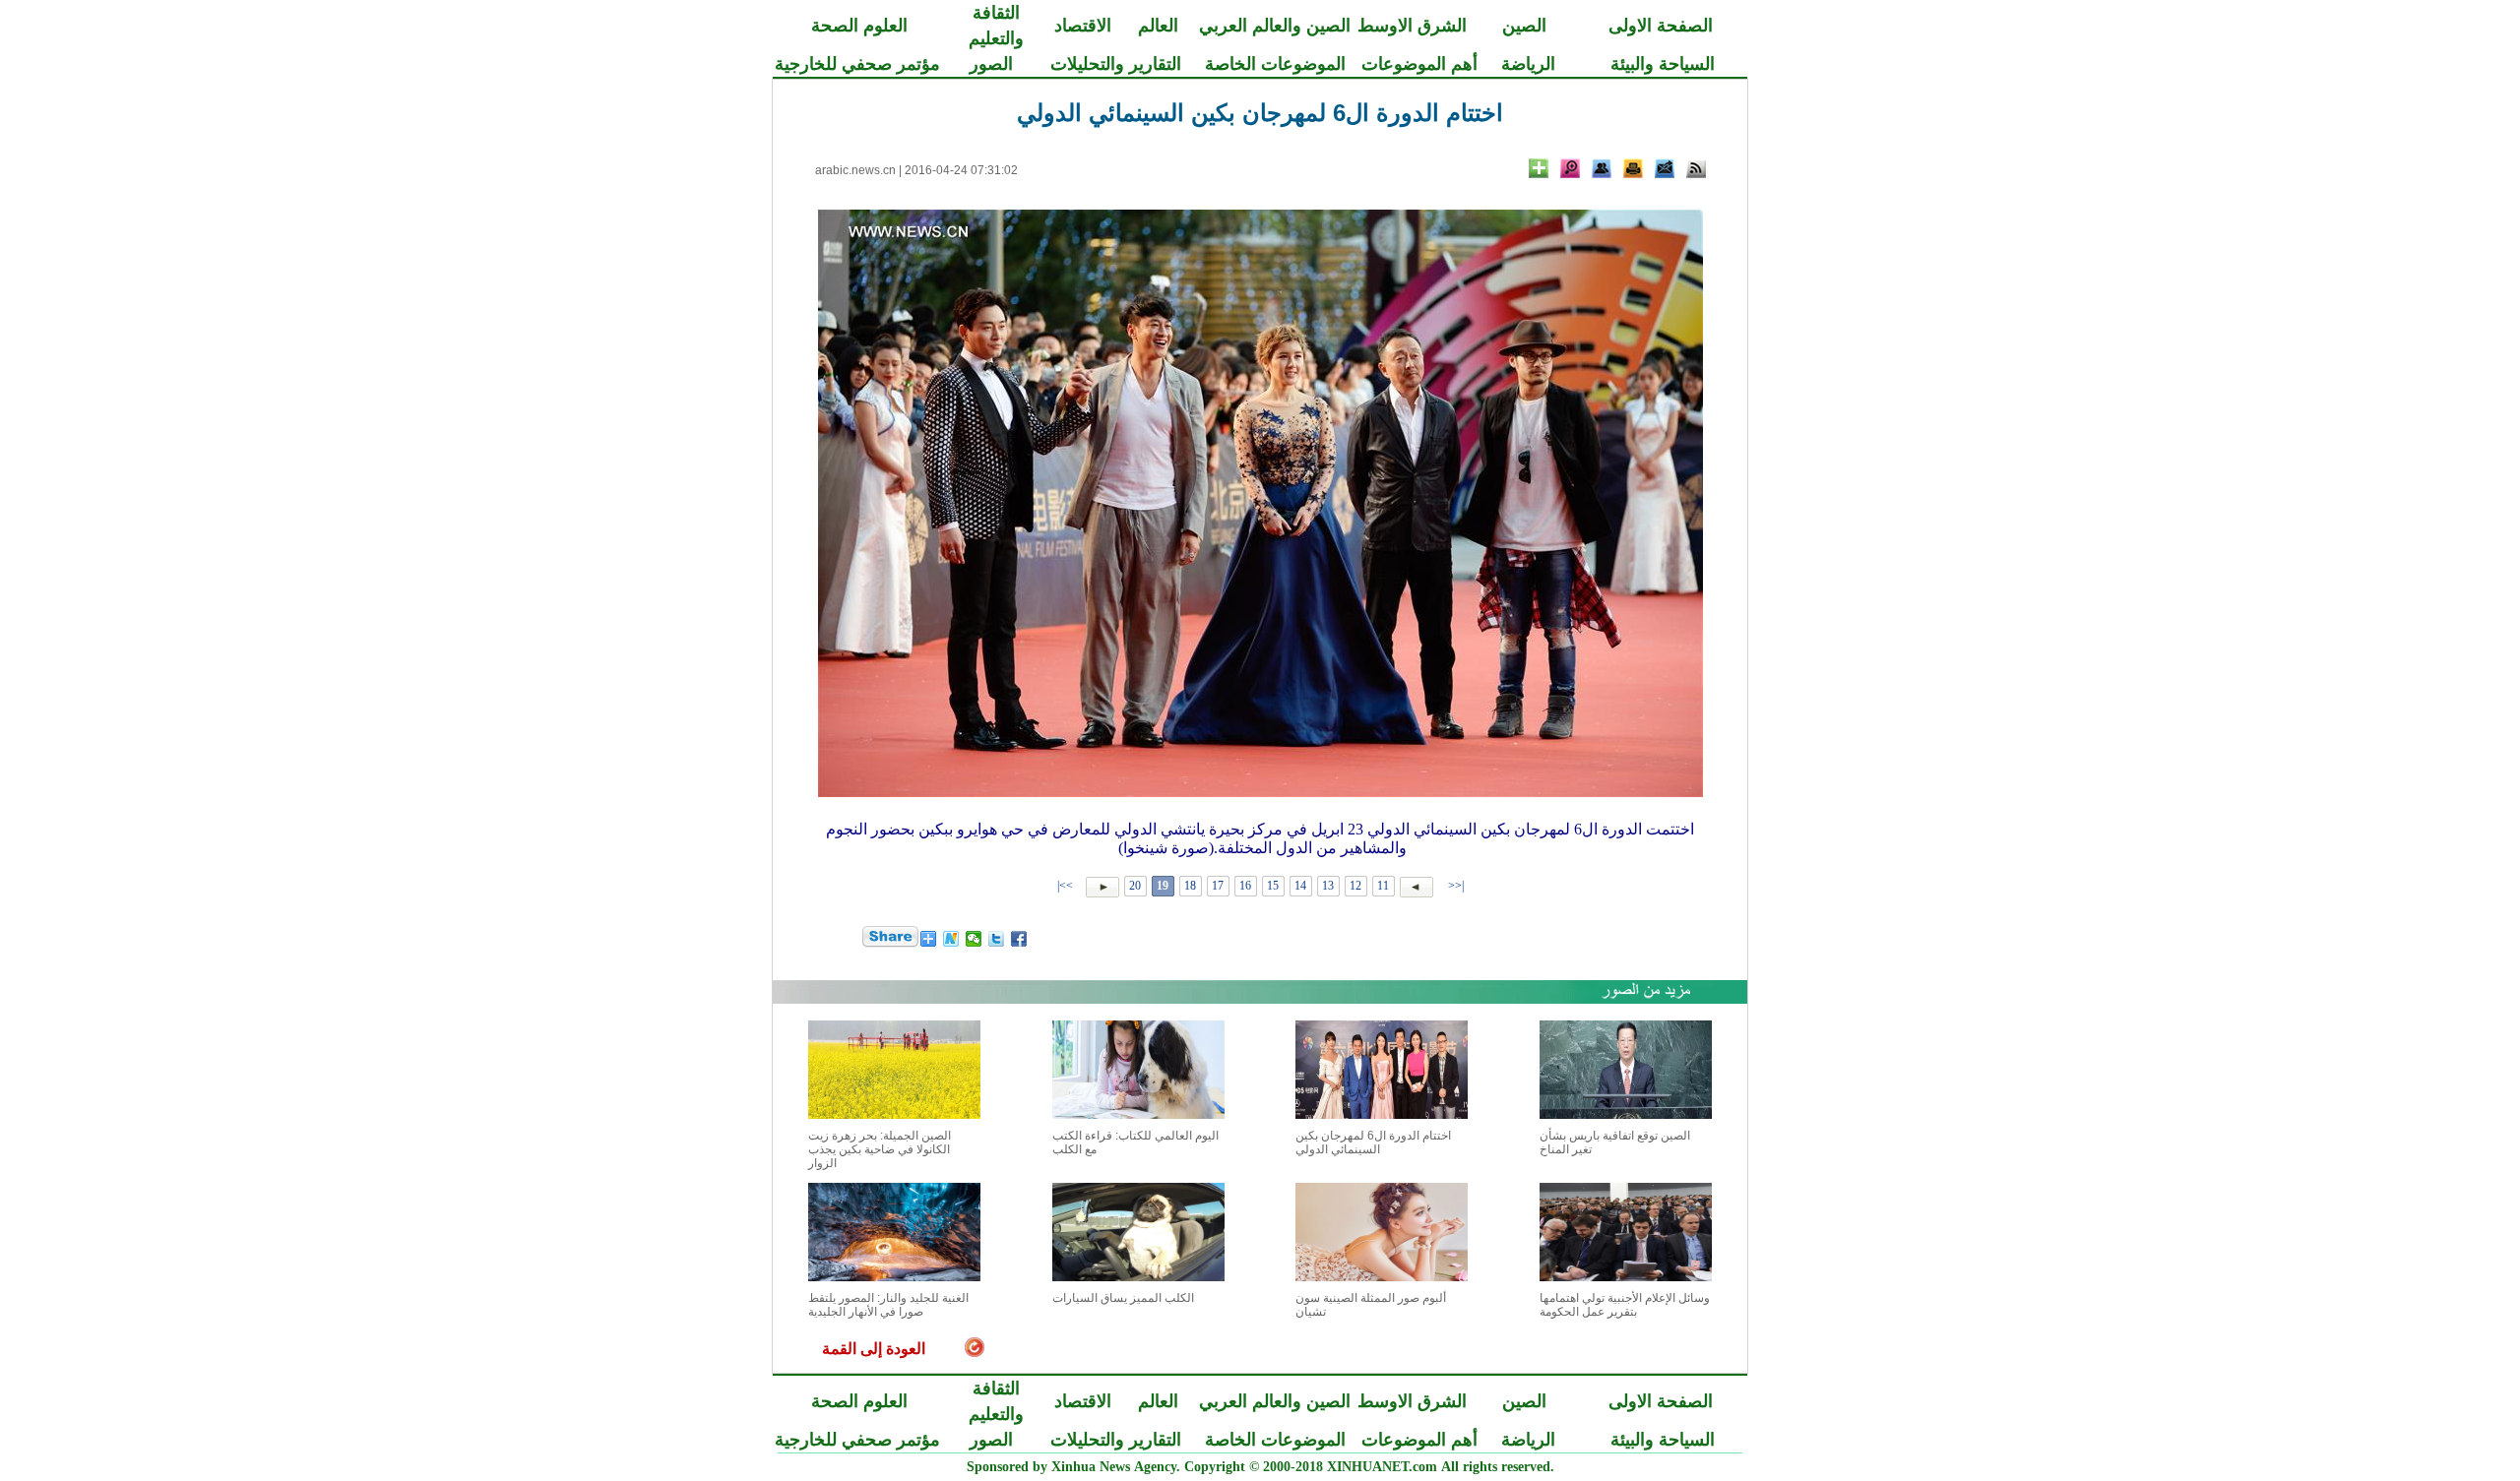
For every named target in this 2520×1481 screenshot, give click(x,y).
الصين (1524, 26)
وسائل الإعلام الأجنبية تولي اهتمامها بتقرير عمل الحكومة (1625, 1305)
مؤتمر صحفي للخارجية (857, 64)
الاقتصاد (1083, 26)
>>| (1067, 886)
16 (1245, 886)
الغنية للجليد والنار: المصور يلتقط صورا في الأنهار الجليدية (888, 1305)
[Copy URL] (1602, 168)
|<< (1456, 886)
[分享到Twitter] (997, 939)
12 (1355, 886)
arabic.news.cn (855, 170)
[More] (1539, 168)
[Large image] (1570, 168)
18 (1190, 886)
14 (1300, 886)
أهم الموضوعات (1419, 64)
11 (1383, 886)
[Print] (1633, 168)
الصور (991, 64)
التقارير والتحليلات (1116, 64)
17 (1218, 886)
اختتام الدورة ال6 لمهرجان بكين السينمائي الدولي (1373, 1142)
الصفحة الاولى (1661, 26)
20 (1135, 886)
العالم (1158, 26)
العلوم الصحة (859, 26)
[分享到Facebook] (1019, 939)
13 (1328, 886)
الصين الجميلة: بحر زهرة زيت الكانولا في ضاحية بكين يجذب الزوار (880, 1149)
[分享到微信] (974, 939)
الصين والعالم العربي (1275, 26)
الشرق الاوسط (1412, 26)
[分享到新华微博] (951, 939)
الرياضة (1528, 64)
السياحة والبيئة (1663, 64)
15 (1273, 886)
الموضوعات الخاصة (1275, 64)
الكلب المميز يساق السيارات (1123, 1298)
